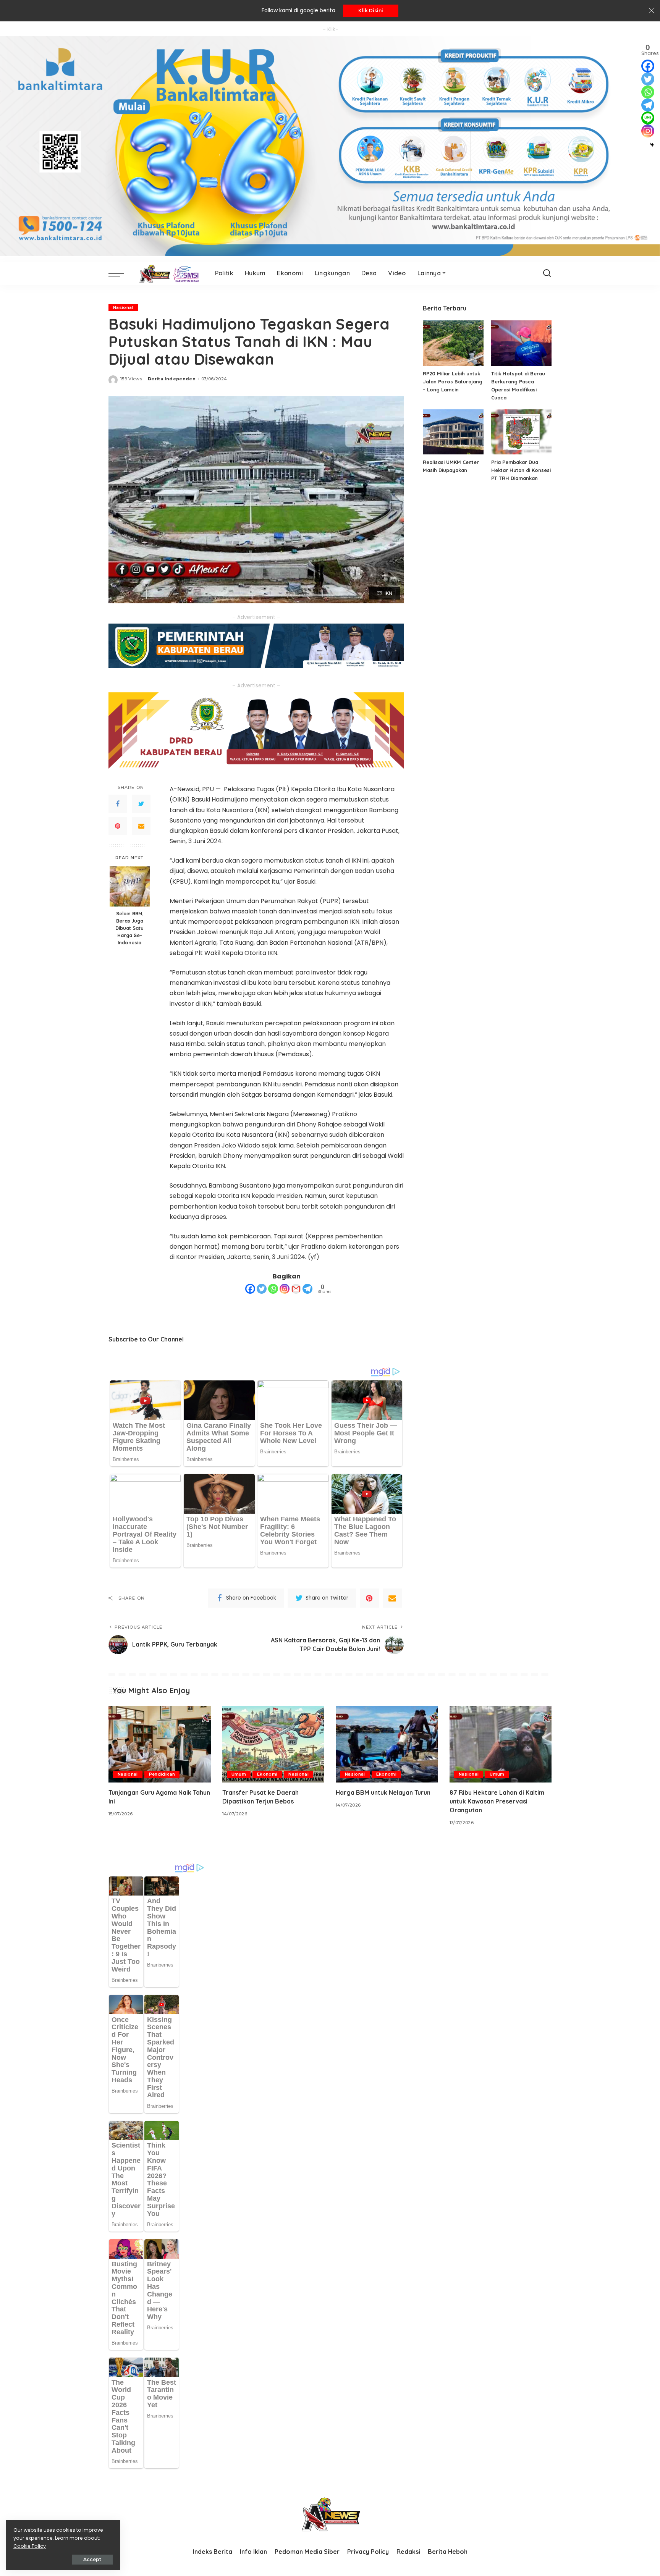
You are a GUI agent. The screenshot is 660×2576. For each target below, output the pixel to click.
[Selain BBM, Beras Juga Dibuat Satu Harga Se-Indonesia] (130, 886)
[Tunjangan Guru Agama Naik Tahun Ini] (160, 1744)
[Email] (141, 826)
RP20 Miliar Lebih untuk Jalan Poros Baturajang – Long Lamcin (453, 381)
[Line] (648, 118)
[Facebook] (118, 804)
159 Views (131, 379)
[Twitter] (141, 804)
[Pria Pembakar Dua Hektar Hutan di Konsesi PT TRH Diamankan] (521, 432)
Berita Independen (172, 379)
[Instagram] (285, 1289)
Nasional (123, 307)
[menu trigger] (120, 273)
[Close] (652, 11)
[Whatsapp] (273, 1289)
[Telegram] (307, 1289)
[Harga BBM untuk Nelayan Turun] (387, 1744)
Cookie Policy (30, 2546)
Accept (92, 2559)
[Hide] (652, 145)
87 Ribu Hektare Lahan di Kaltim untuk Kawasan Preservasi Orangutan (497, 1801)
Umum (239, 1774)
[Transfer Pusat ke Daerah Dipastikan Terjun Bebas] (273, 1744)
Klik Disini (371, 11)
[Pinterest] (118, 826)
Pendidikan (162, 1774)
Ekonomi (267, 1774)
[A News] (167, 273)
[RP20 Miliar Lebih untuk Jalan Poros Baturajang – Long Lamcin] (453, 343)
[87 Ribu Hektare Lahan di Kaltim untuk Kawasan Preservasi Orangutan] (501, 1744)
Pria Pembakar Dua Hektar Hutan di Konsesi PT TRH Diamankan (521, 470)
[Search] (547, 273)
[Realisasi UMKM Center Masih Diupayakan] (453, 432)
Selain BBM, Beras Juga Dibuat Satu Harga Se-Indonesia (129, 928)
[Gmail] (296, 1289)
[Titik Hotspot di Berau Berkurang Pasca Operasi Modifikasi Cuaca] (521, 343)
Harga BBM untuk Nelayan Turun (383, 1792)
